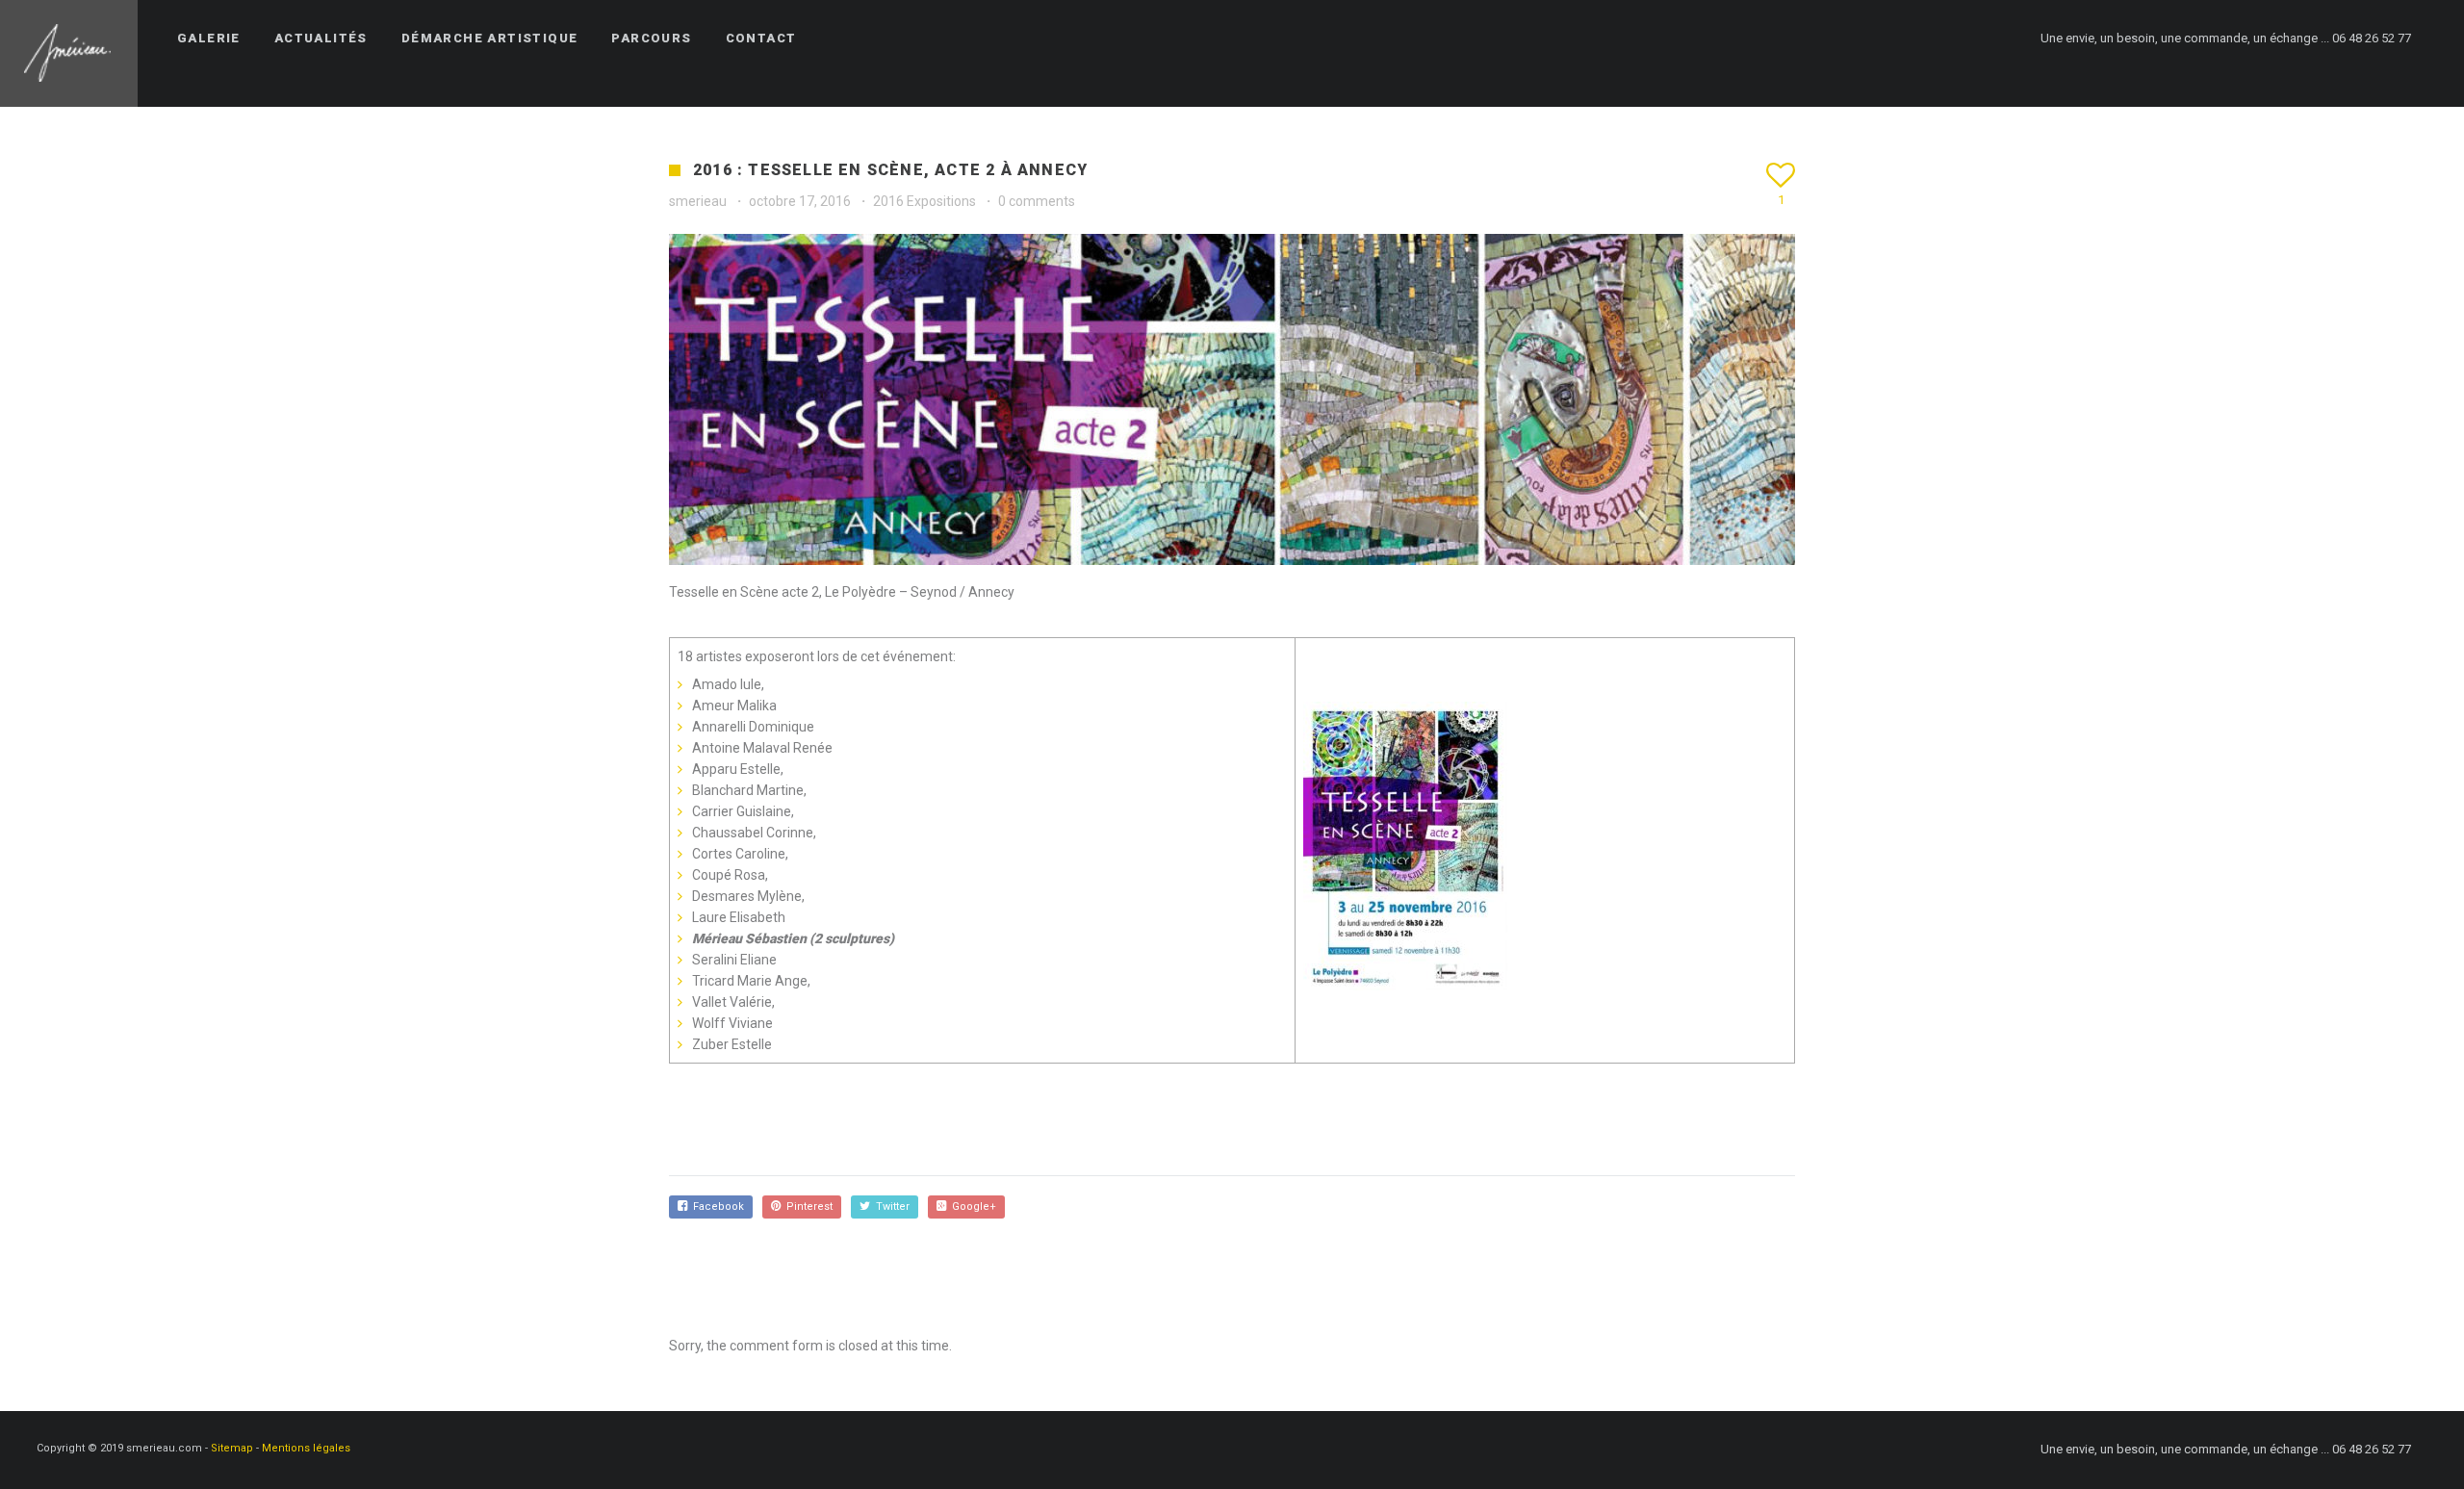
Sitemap (232, 1448)
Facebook (716, 1207)
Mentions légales (306, 1448)
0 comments (1037, 201)
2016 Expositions (924, 201)
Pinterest (807, 1207)
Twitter (890, 1207)
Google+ (971, 1207)
